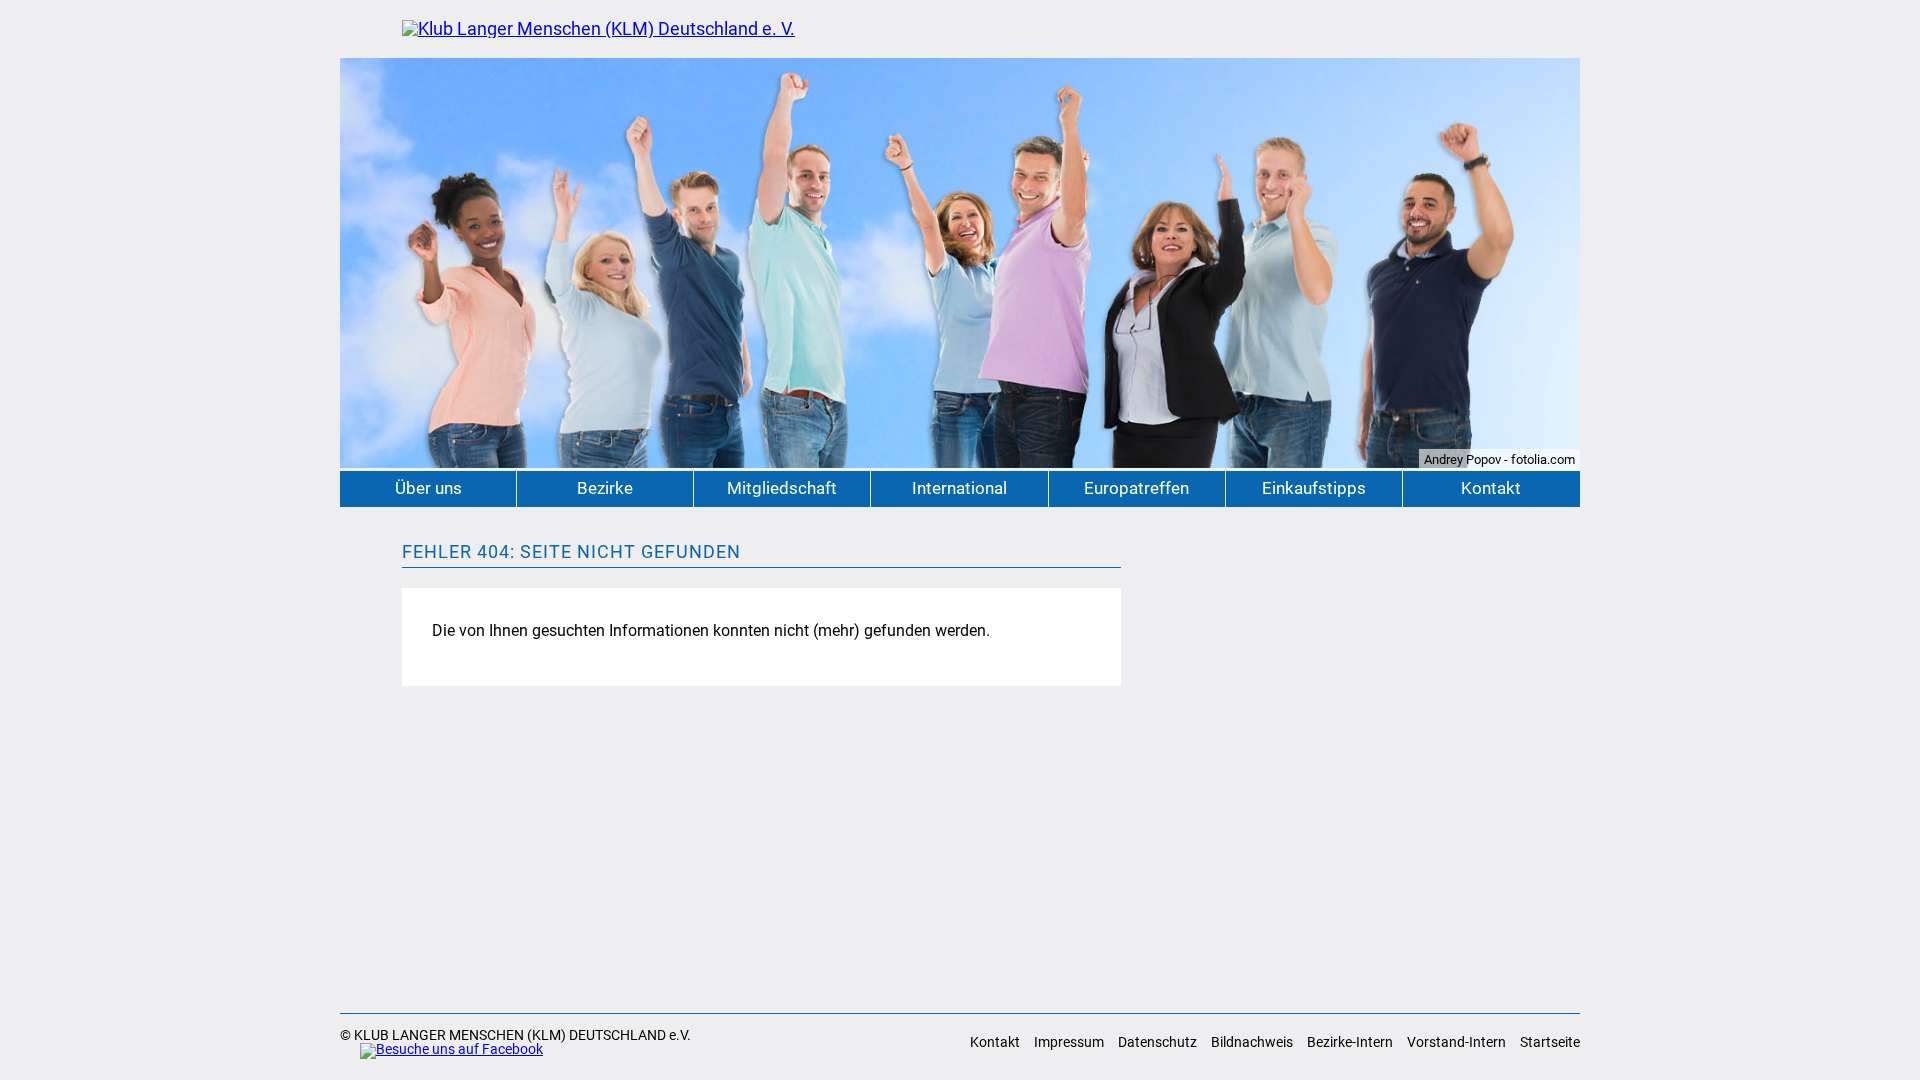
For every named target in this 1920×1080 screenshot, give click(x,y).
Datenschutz (1157, 1042)
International (959, 488)
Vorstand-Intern (1456, 1042)
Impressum (1069, 1042)
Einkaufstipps (1314, 488)
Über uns (428, 488)
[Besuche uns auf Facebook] (441, 1051)
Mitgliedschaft (782, 488)
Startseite (1550, 1042)
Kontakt (1491, 488)
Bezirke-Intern (1350, 1042)
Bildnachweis (1252, 1042)
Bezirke (605, 488)
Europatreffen (1136, 488)
